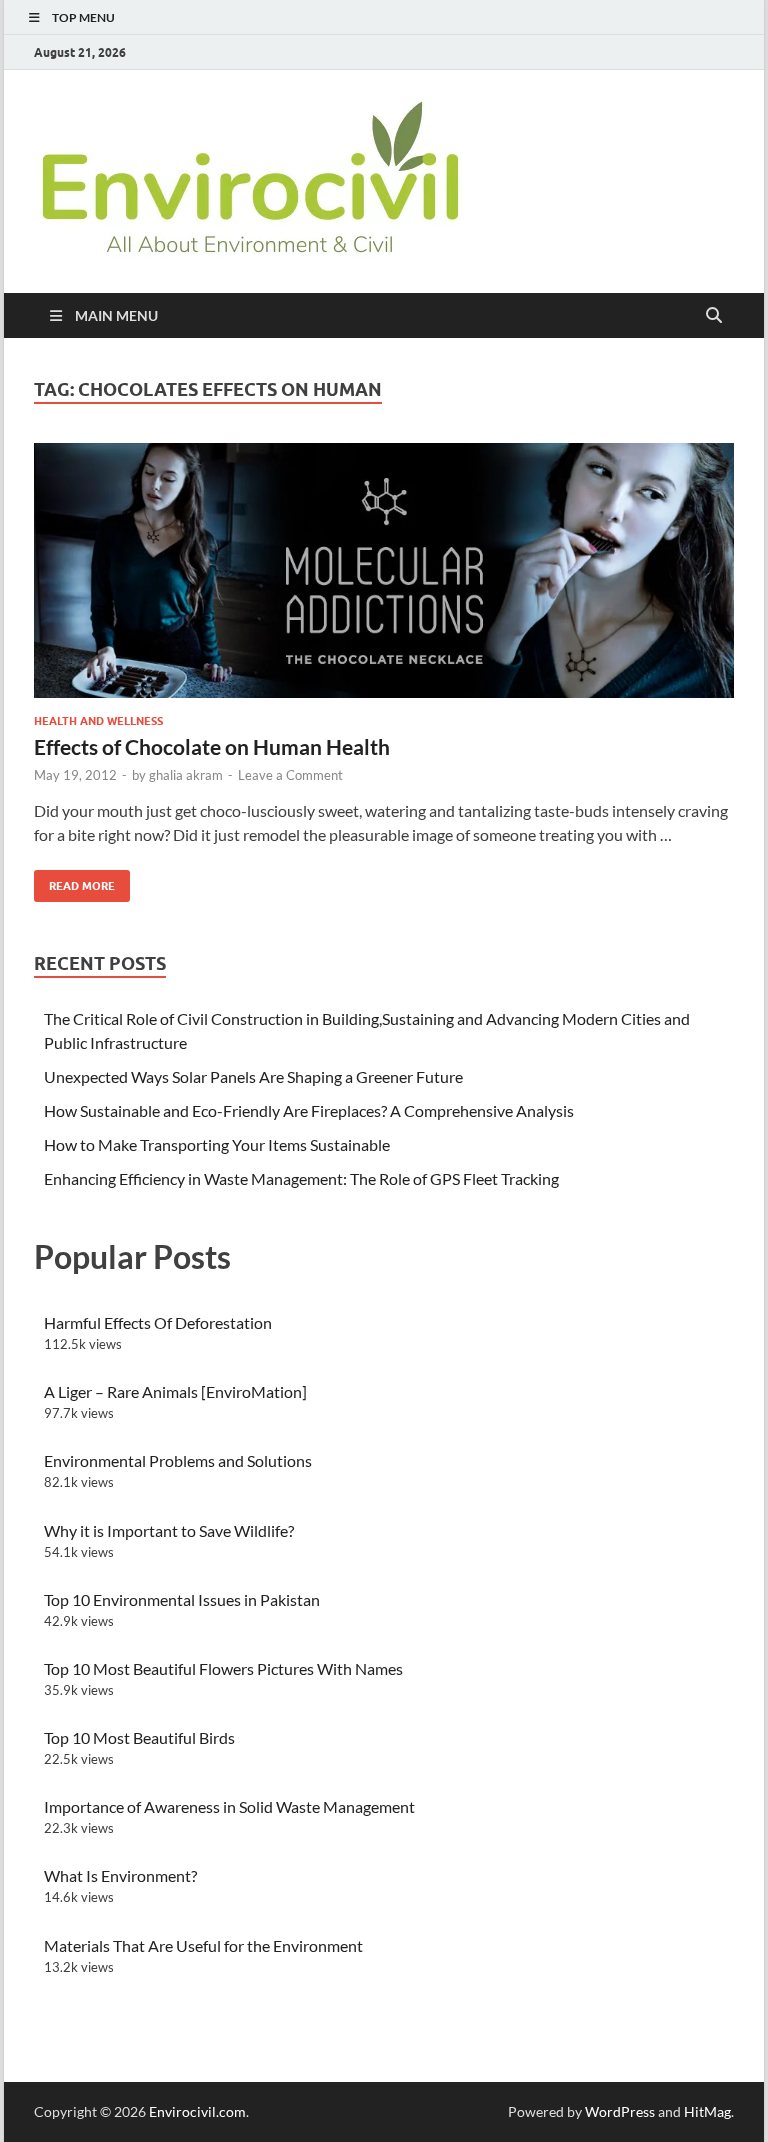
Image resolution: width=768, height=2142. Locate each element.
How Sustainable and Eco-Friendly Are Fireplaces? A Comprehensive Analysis (309, 1110)
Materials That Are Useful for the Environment (203, 1945)
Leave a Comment (290, 775)
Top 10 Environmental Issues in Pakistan (182, 1599)
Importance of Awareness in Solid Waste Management (229, 1806)
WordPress (620, 2111)
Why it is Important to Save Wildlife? (169, 1530)
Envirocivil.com (197, 2111)
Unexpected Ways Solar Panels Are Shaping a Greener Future (253, 1076)
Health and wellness (98, 721)
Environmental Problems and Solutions (178, 1460)
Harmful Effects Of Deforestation (158, 1322)
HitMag (707, 2111)
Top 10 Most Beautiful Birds (139, 1737)
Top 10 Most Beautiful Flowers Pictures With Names (223, 1668)
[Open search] (714, 316)
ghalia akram (186, 775)
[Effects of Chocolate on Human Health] (384, 570)
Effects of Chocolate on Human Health (212, 746)
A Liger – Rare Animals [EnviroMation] (175, 1391)
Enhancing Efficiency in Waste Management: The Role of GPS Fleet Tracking (301, 1178)
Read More (74, 881)
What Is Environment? (120, 1875)
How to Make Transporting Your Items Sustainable (217, 1144)
